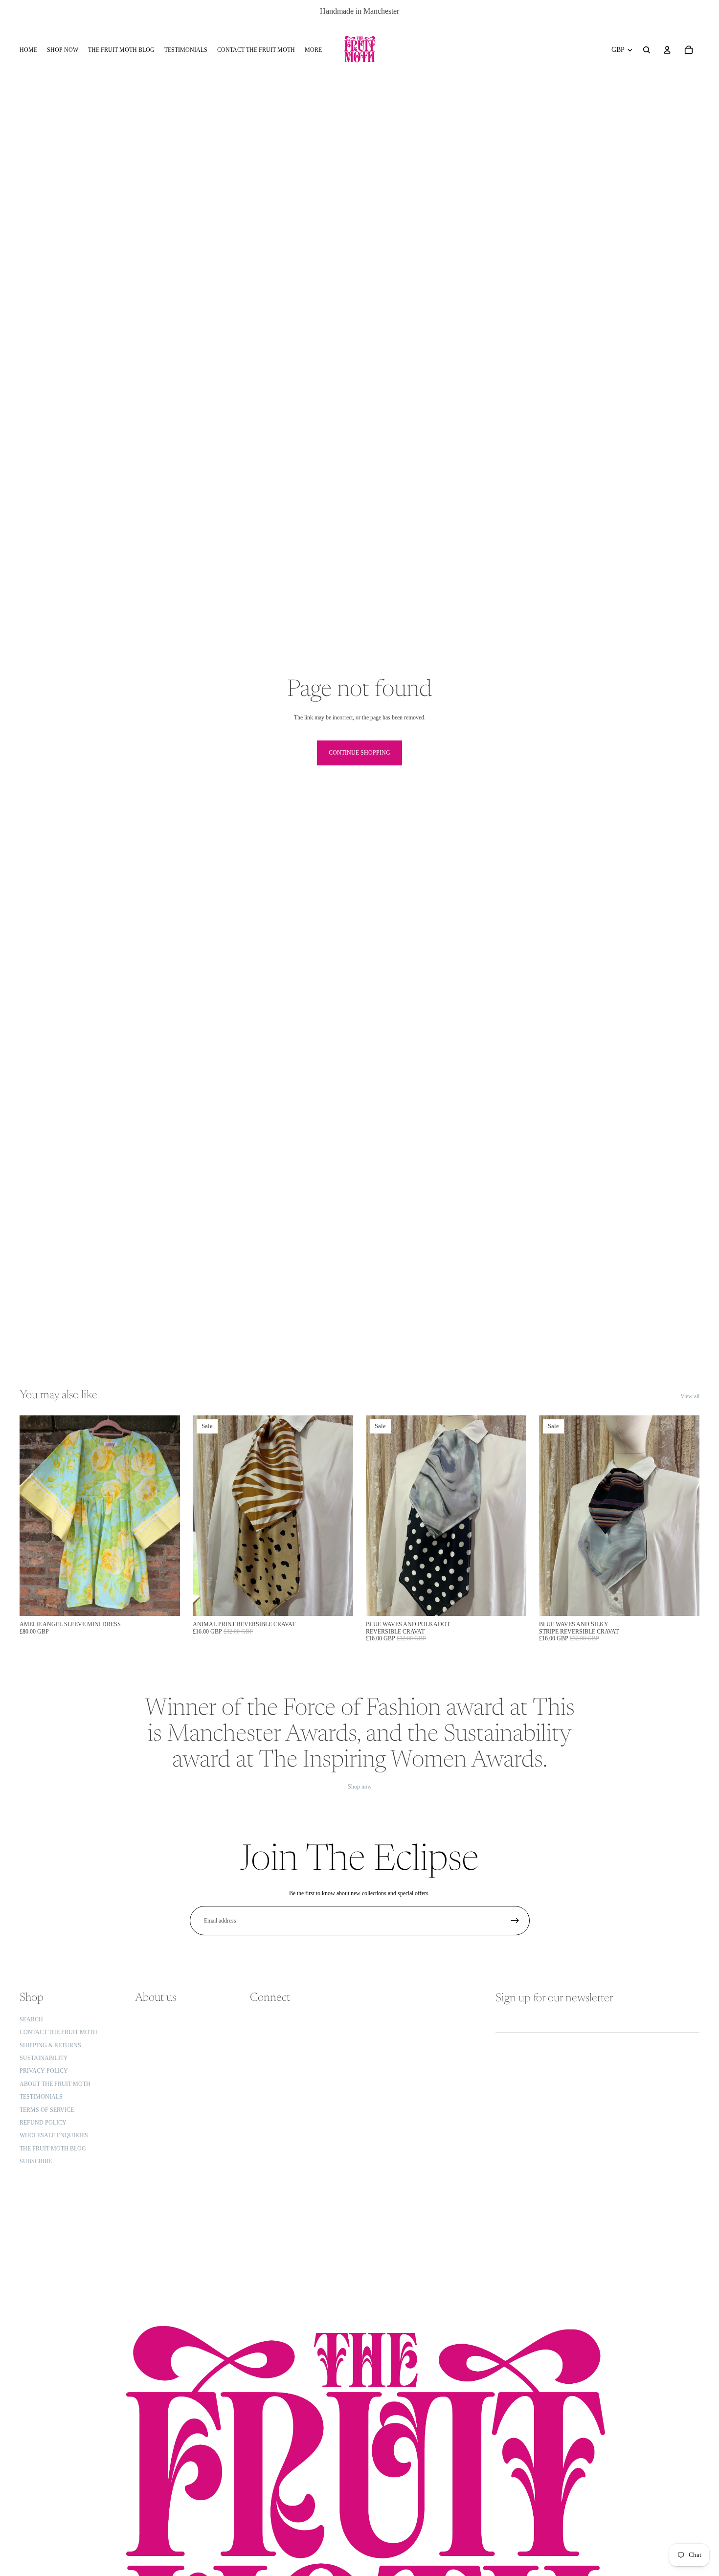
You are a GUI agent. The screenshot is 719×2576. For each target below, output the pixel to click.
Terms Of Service (47, 2110)
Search (31, 2019)
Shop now (360, 1787)
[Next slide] (165, 1516)
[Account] (667, 50)
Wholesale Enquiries (54, 2136)
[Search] (647, 50)
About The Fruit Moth (55, 2084)
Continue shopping (359, 753)
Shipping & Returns (50, 2045)
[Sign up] (515, 1921)
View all (690, 1396)
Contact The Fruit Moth (58, 2033)
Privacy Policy (44, 2071)
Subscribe (36, 2161)
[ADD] (165, 1601)
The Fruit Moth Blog (53, 2149)
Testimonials (41, 2097)
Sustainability (44, 2058)
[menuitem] (313, 50)
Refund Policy (43, 2123)
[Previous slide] (34, 1516)
